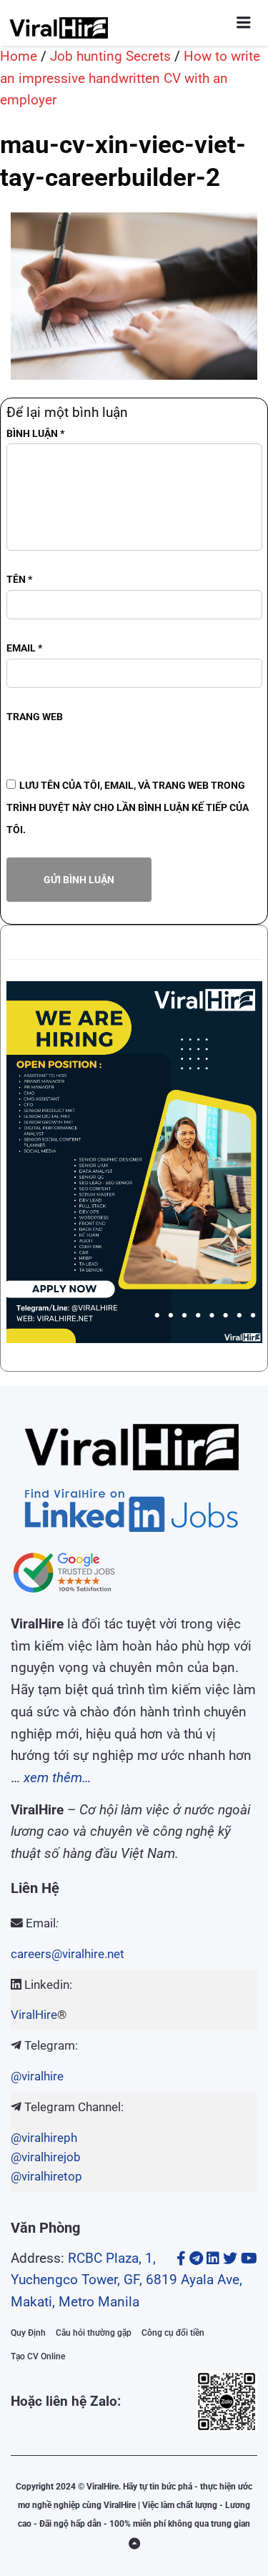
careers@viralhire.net (68, 1954)
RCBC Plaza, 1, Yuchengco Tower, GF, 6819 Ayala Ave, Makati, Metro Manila (126, 2280)
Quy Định (28, 2333)
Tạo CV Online (38, 2356)
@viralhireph (44, 2138)
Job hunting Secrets (110, 56)
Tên (19, 579)
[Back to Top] (134, 2544)
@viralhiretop (46, 2176)
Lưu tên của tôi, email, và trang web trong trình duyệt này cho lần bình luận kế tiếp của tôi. (128, 807)
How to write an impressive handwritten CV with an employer (130, 78)
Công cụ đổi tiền (173, 2333)
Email (24, 648)
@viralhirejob (46, 2157)
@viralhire (37, 2076)
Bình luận (35, 433)
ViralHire (34, 2015)
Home (19, 56)
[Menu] (244, 23)
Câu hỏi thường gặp (94, 2333)
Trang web (35, 717)
